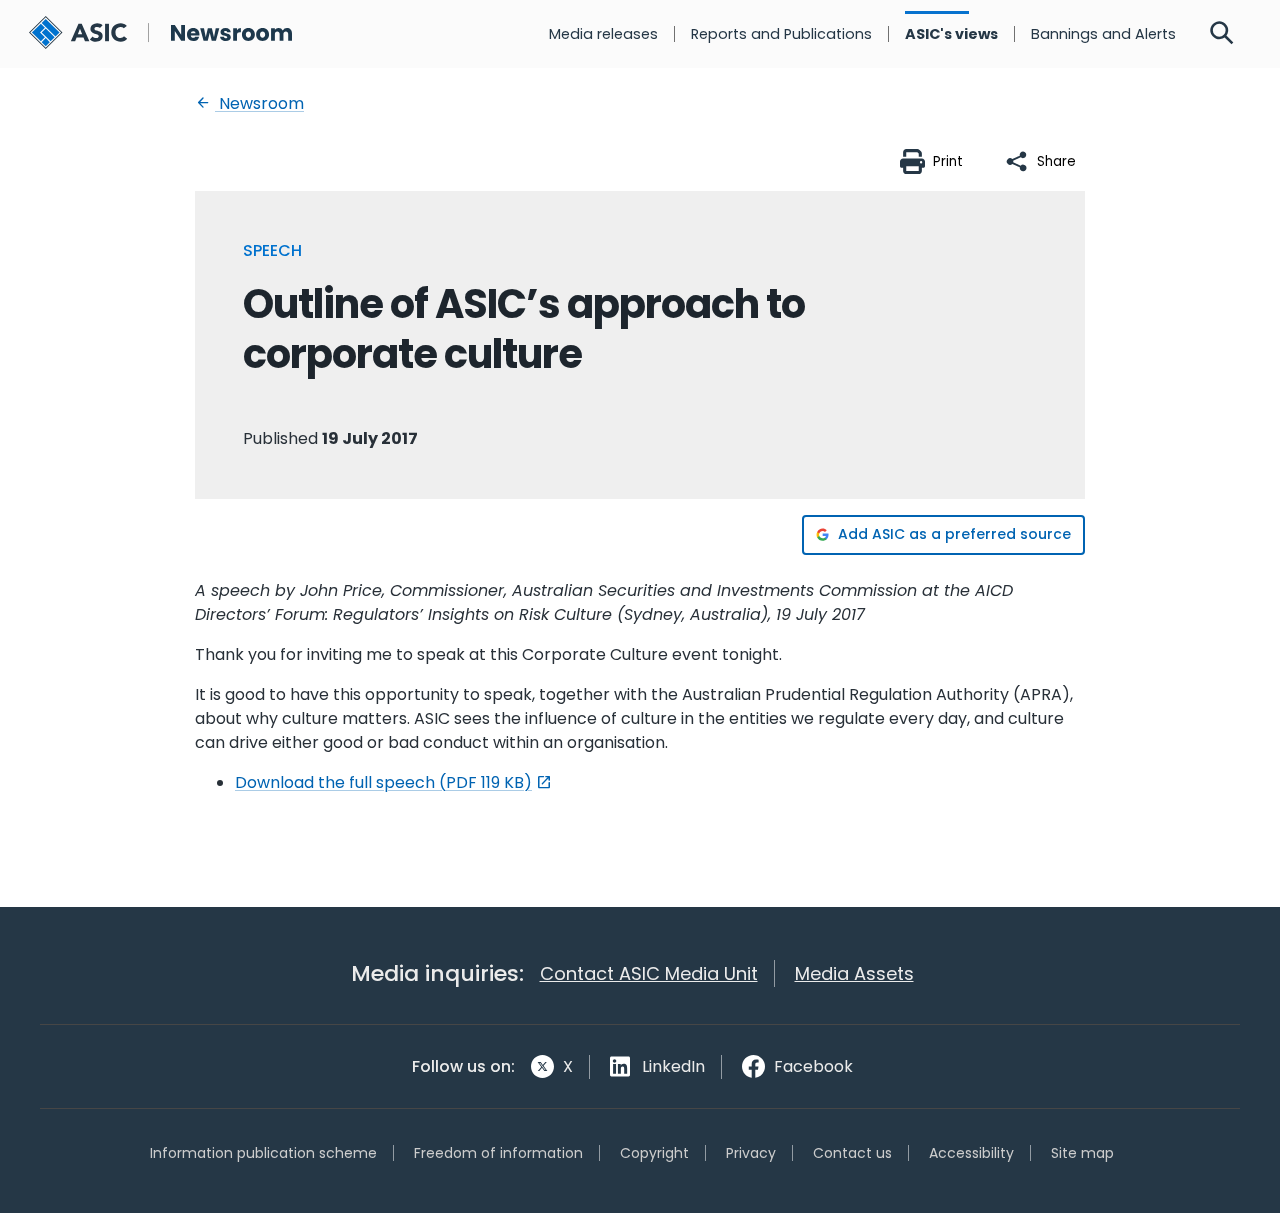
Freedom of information (498, 1153)
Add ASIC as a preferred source (954, 534)
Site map (1082, 1153)
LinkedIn (673, 1066)
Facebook (813, 1066)
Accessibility (971, 1153)
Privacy (751, 1153)
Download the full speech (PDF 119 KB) (383, 782)
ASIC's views (951, 34)
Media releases (603, 34)
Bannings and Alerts (1103, 34)
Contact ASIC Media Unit (649, 973)
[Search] (1222, 34)
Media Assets (854, 973)
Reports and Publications (781, 34)
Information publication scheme (263, 1153)
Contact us (852, 1153)
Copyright (654, 1153)
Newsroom (259, 103)
